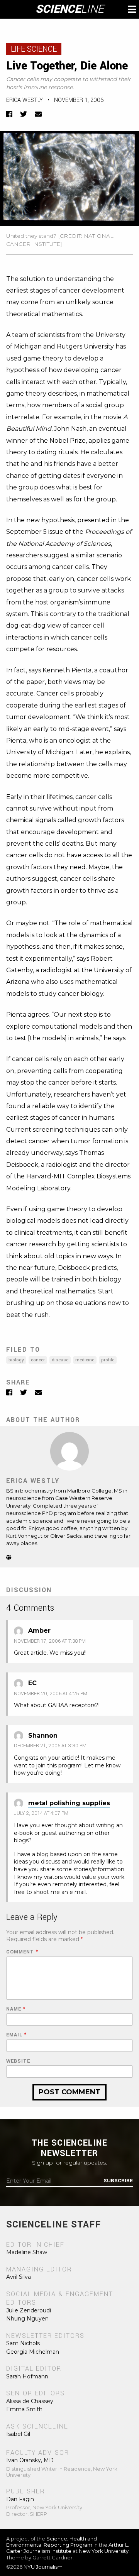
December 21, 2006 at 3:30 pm (50, 1746)
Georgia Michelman (33, 2352)
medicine (85, 1360)
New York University (104, 2551)
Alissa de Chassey (30, 2401)
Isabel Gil (18, 2434)
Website (18, 2061)
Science (70, 9)
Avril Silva (19, 2277)
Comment (22, 1952)
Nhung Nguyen (27, 2319)
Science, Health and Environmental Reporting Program (52, 2542)
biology (16, 1360)
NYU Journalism (43, 2567)
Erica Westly (25, 100)
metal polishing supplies (69, 1803)
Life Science (34, 49)
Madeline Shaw (27, 2252)
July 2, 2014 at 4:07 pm (41, 1813)
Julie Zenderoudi (29, 2310)
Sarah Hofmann (27, 2376)
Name (16, 2009)
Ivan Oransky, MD (30, 2460)
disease (60, 1360)
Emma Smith (24, 2409)
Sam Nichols (23, 2343)
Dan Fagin (20, 2499)
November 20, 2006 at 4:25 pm (51, 1694)
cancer (38, 1360)
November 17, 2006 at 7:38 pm (50, 1641)
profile (108, 1360)
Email (16, 2035)
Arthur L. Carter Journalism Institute (68, 2548)
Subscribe (118, 2181)
